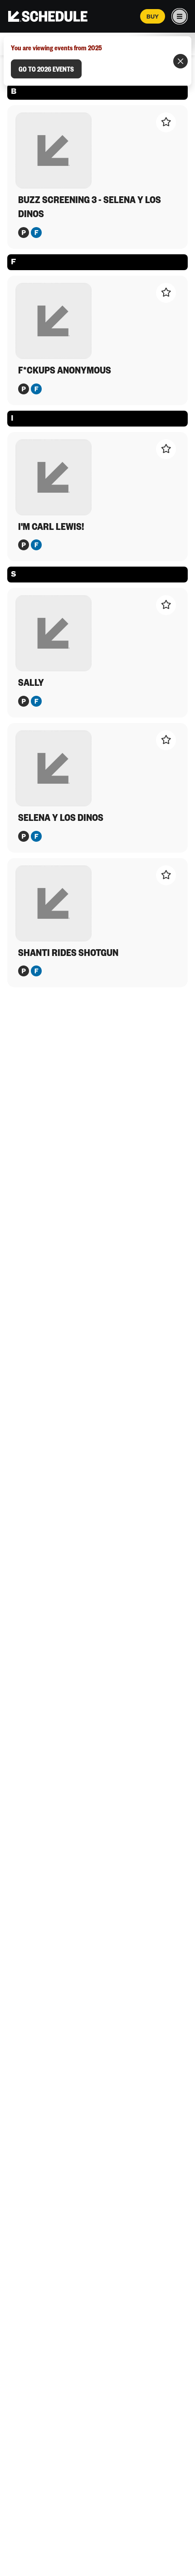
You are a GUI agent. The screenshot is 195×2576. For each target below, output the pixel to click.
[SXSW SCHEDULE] (48, 16)
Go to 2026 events (46, 69)
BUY (153, 16)
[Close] (180, 61)
